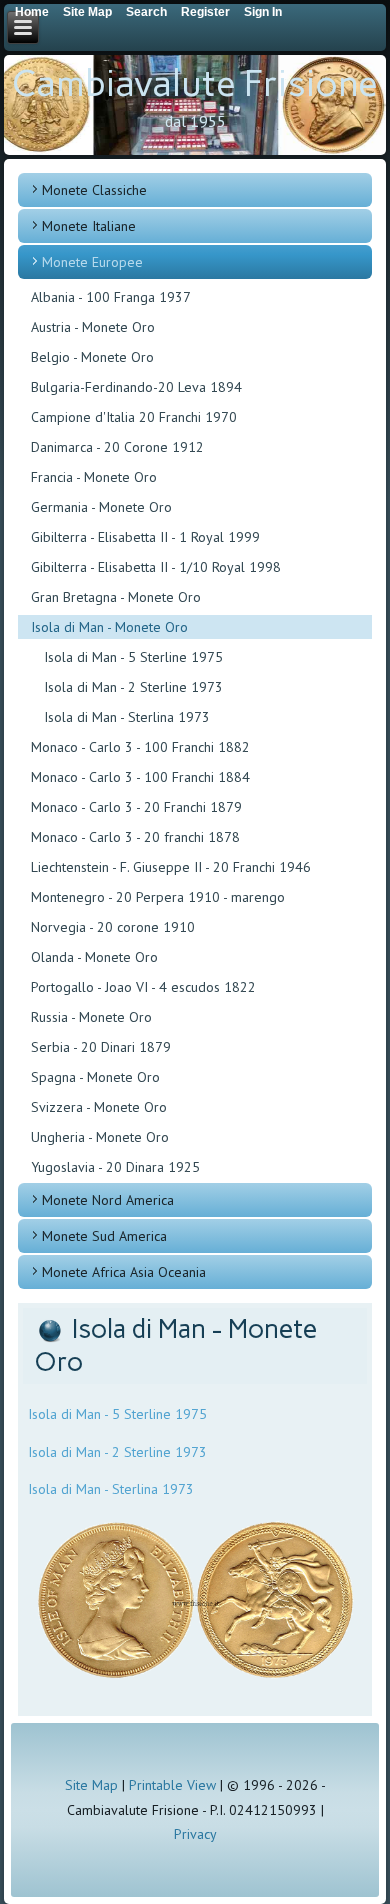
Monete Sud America (104, 1236)
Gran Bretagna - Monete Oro (116, 597)
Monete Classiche (94, 190)
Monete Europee (92, 262)
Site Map (91, 1785)
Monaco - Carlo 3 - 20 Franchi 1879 (136, 807)
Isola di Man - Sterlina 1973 (127, 717)
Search (146, 12)
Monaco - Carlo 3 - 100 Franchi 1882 (140, 747)
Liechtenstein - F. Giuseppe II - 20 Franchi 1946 (171, 867)
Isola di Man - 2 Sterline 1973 (133, 687)
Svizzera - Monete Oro (99, 1107)
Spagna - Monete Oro (95, 1077)
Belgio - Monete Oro (92, 357)
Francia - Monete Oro (94, 477)
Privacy (195, 1834)
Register (205, 12)
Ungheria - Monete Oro (100, 1137)
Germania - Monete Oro (101, 507)
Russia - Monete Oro (91, 1017)
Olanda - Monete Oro (94, 957)
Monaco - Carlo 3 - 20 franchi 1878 (135, 837)
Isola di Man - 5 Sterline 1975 (133, 657)
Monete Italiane (89, 226)
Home (32, 12)
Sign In (263, 12)
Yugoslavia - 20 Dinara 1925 (115, 1167)
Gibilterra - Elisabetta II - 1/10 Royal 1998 (156, 567)
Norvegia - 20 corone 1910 (113, 927)
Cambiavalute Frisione (195, 83)
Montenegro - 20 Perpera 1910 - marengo (158, 897)
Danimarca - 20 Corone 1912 (117, 447)
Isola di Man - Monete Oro (109, 627)
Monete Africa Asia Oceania (124, 1272)
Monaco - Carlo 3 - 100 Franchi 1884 (140, 777)
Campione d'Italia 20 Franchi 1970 (134, 417)
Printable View (172, 1785)
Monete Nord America (108, 1200)
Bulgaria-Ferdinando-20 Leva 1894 (136, 387)
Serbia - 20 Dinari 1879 (101, 1047)
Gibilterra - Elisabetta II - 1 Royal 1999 (145, 537)
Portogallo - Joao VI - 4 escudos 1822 (143, 987)
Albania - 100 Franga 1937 (111, 297)
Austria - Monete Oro (93, 327)
